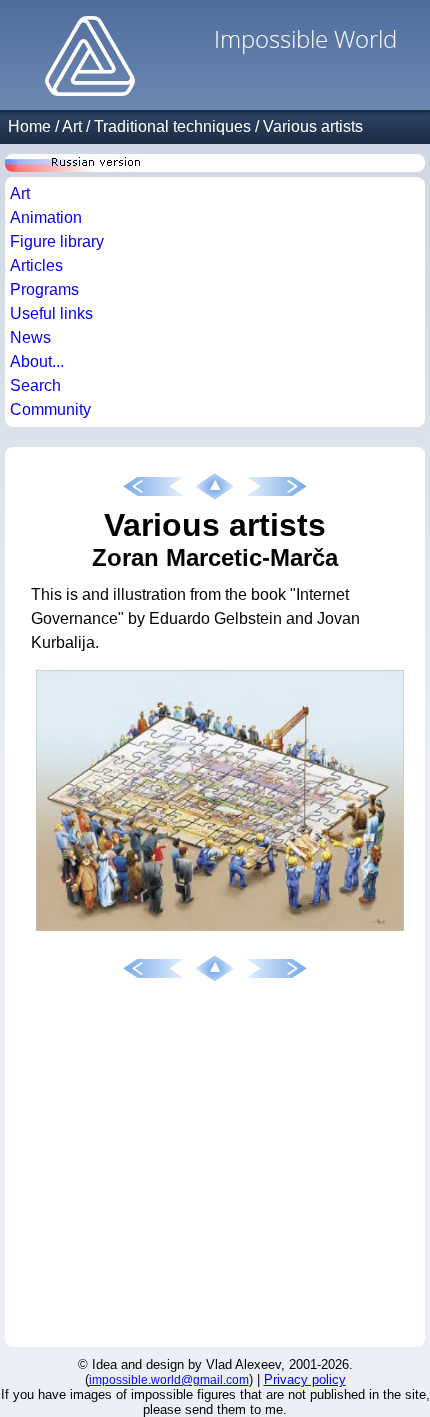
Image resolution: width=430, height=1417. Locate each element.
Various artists (313, 126)
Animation (46, 217)
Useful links (51, 313)
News (30, 337)
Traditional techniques (172, 126)
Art (72, 126)
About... (37, 361)
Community (50, 409)
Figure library (57, 241)
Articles (36, 265)
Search (35, 385)
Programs (44, 289)
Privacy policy (305, 1379)
